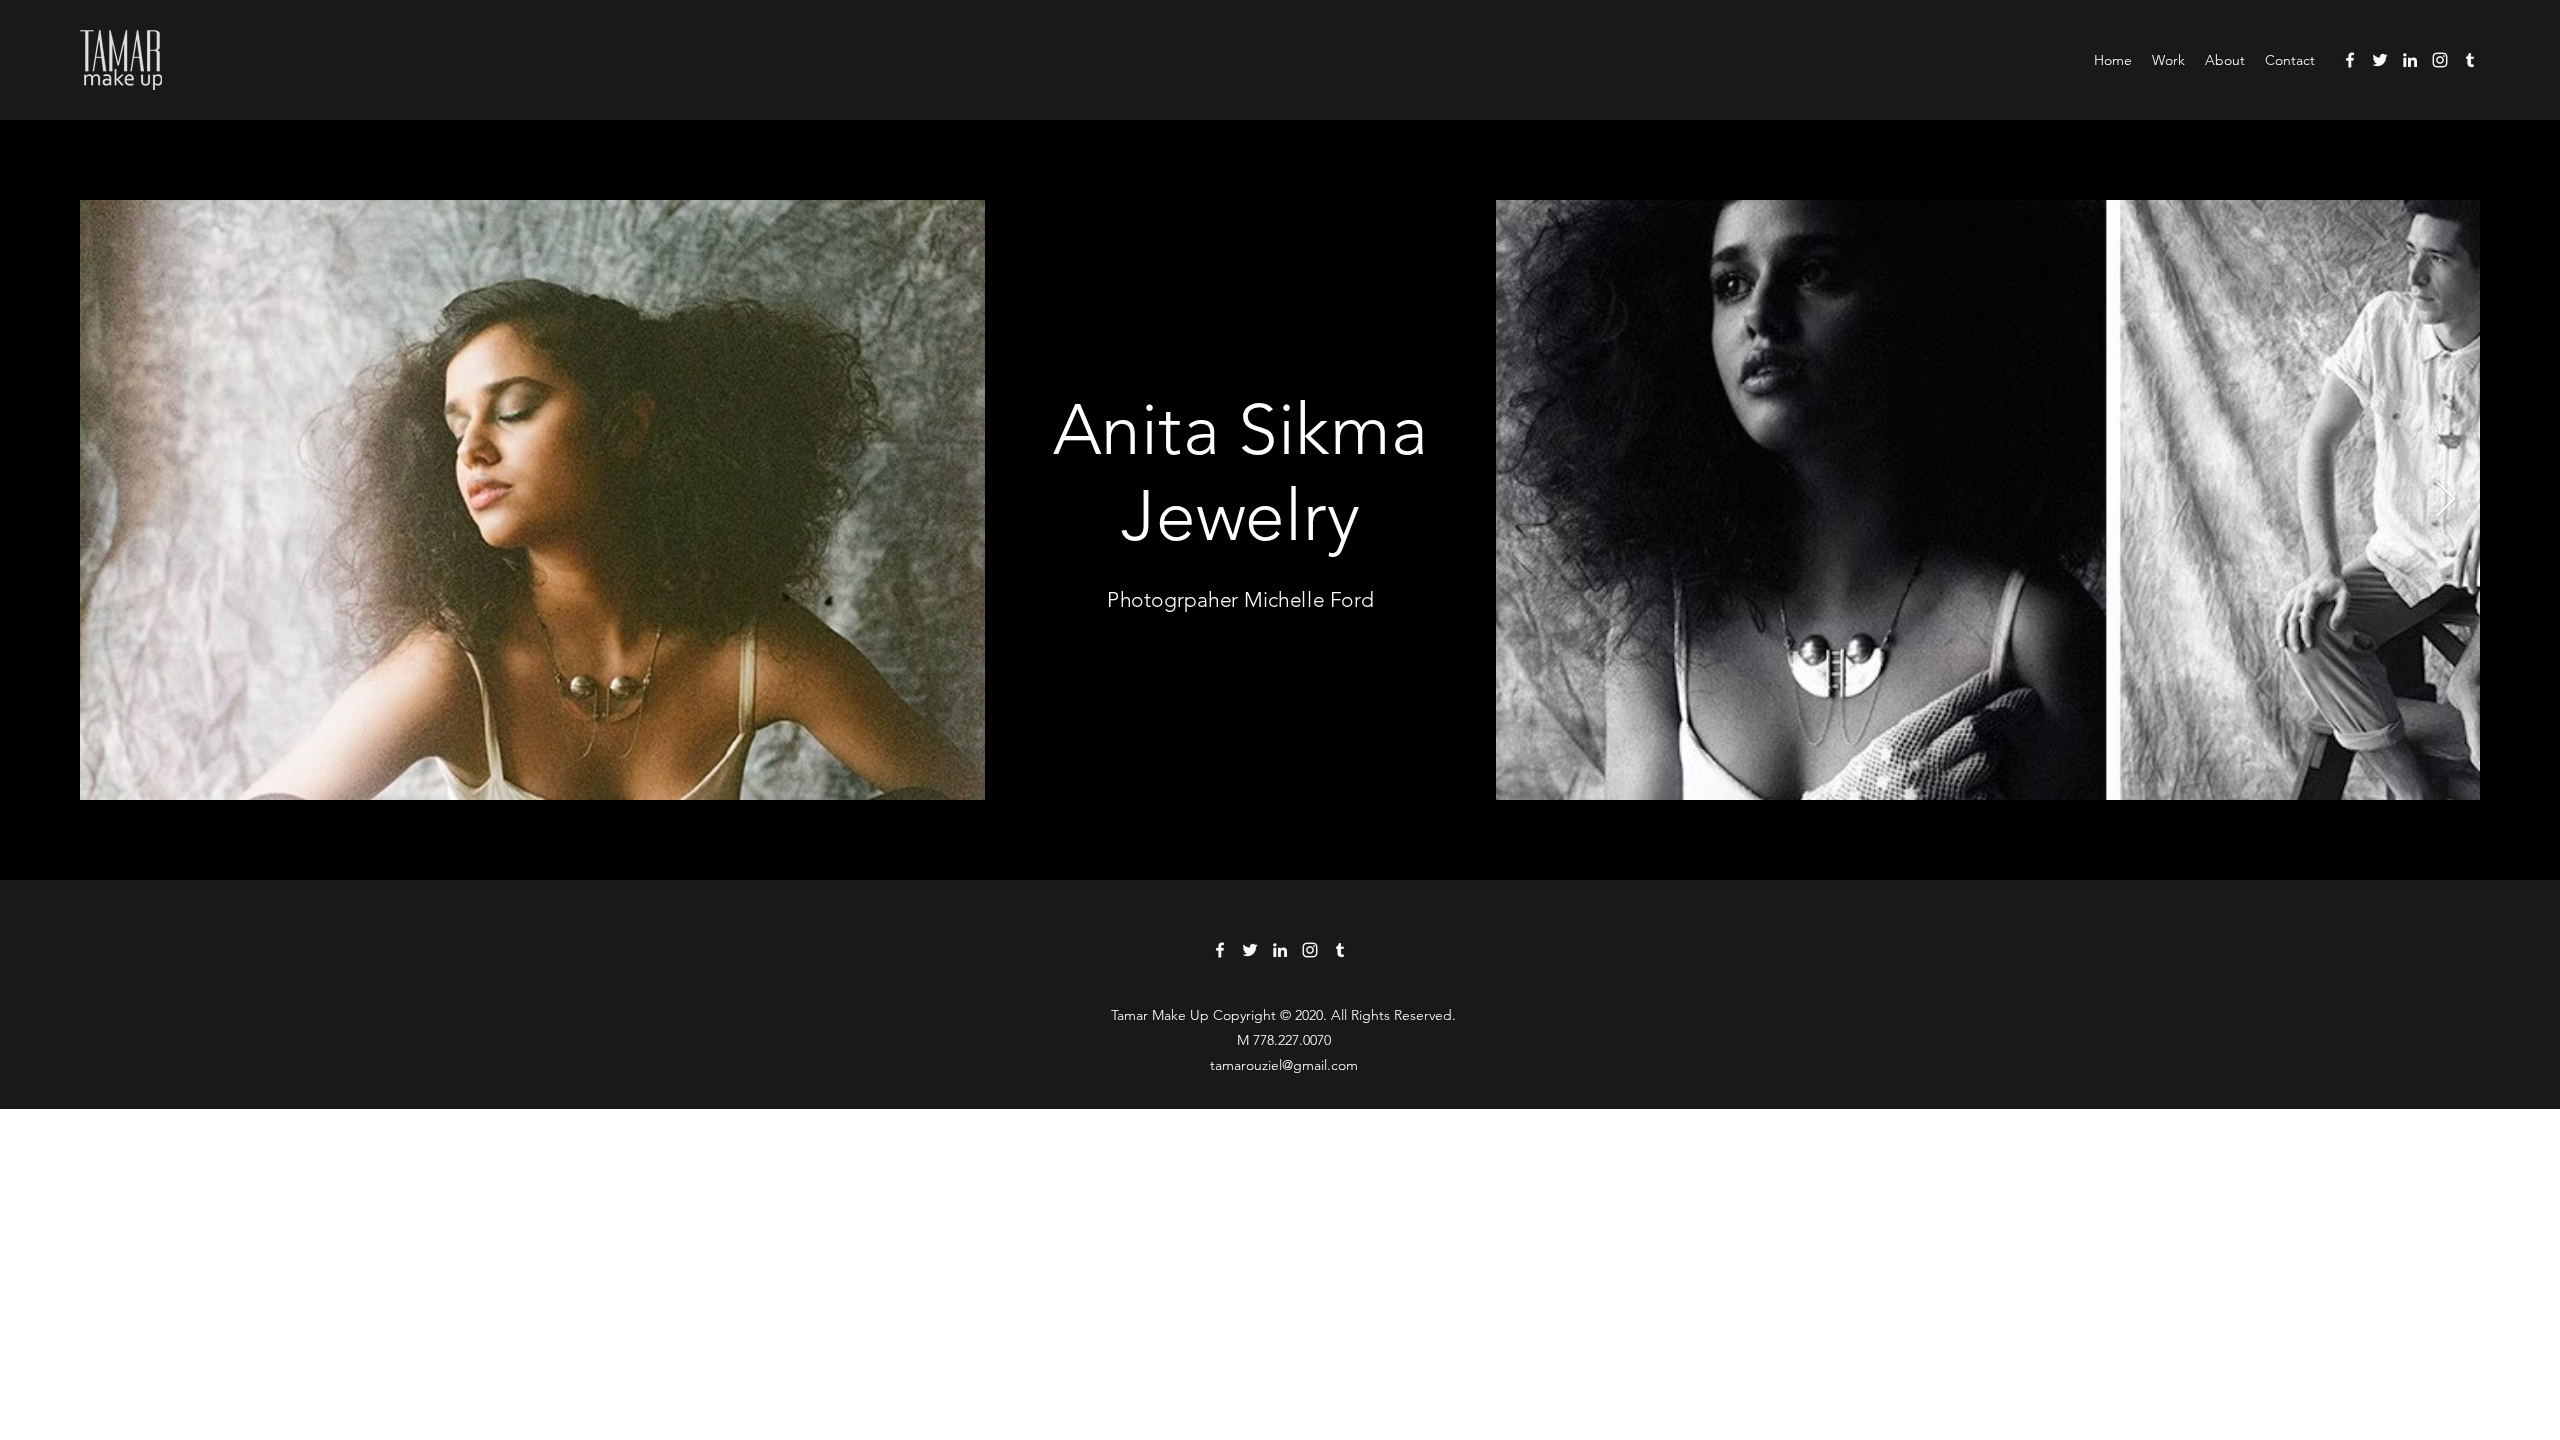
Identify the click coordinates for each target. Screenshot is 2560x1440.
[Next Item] (2445, 500)
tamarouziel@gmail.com (1284, 1065)
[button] (2168, 60)
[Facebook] (2350, 60)
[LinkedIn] (2410, 60)
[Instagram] (2440, 60)
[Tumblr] (2470, 60)
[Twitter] (2380, 60)
